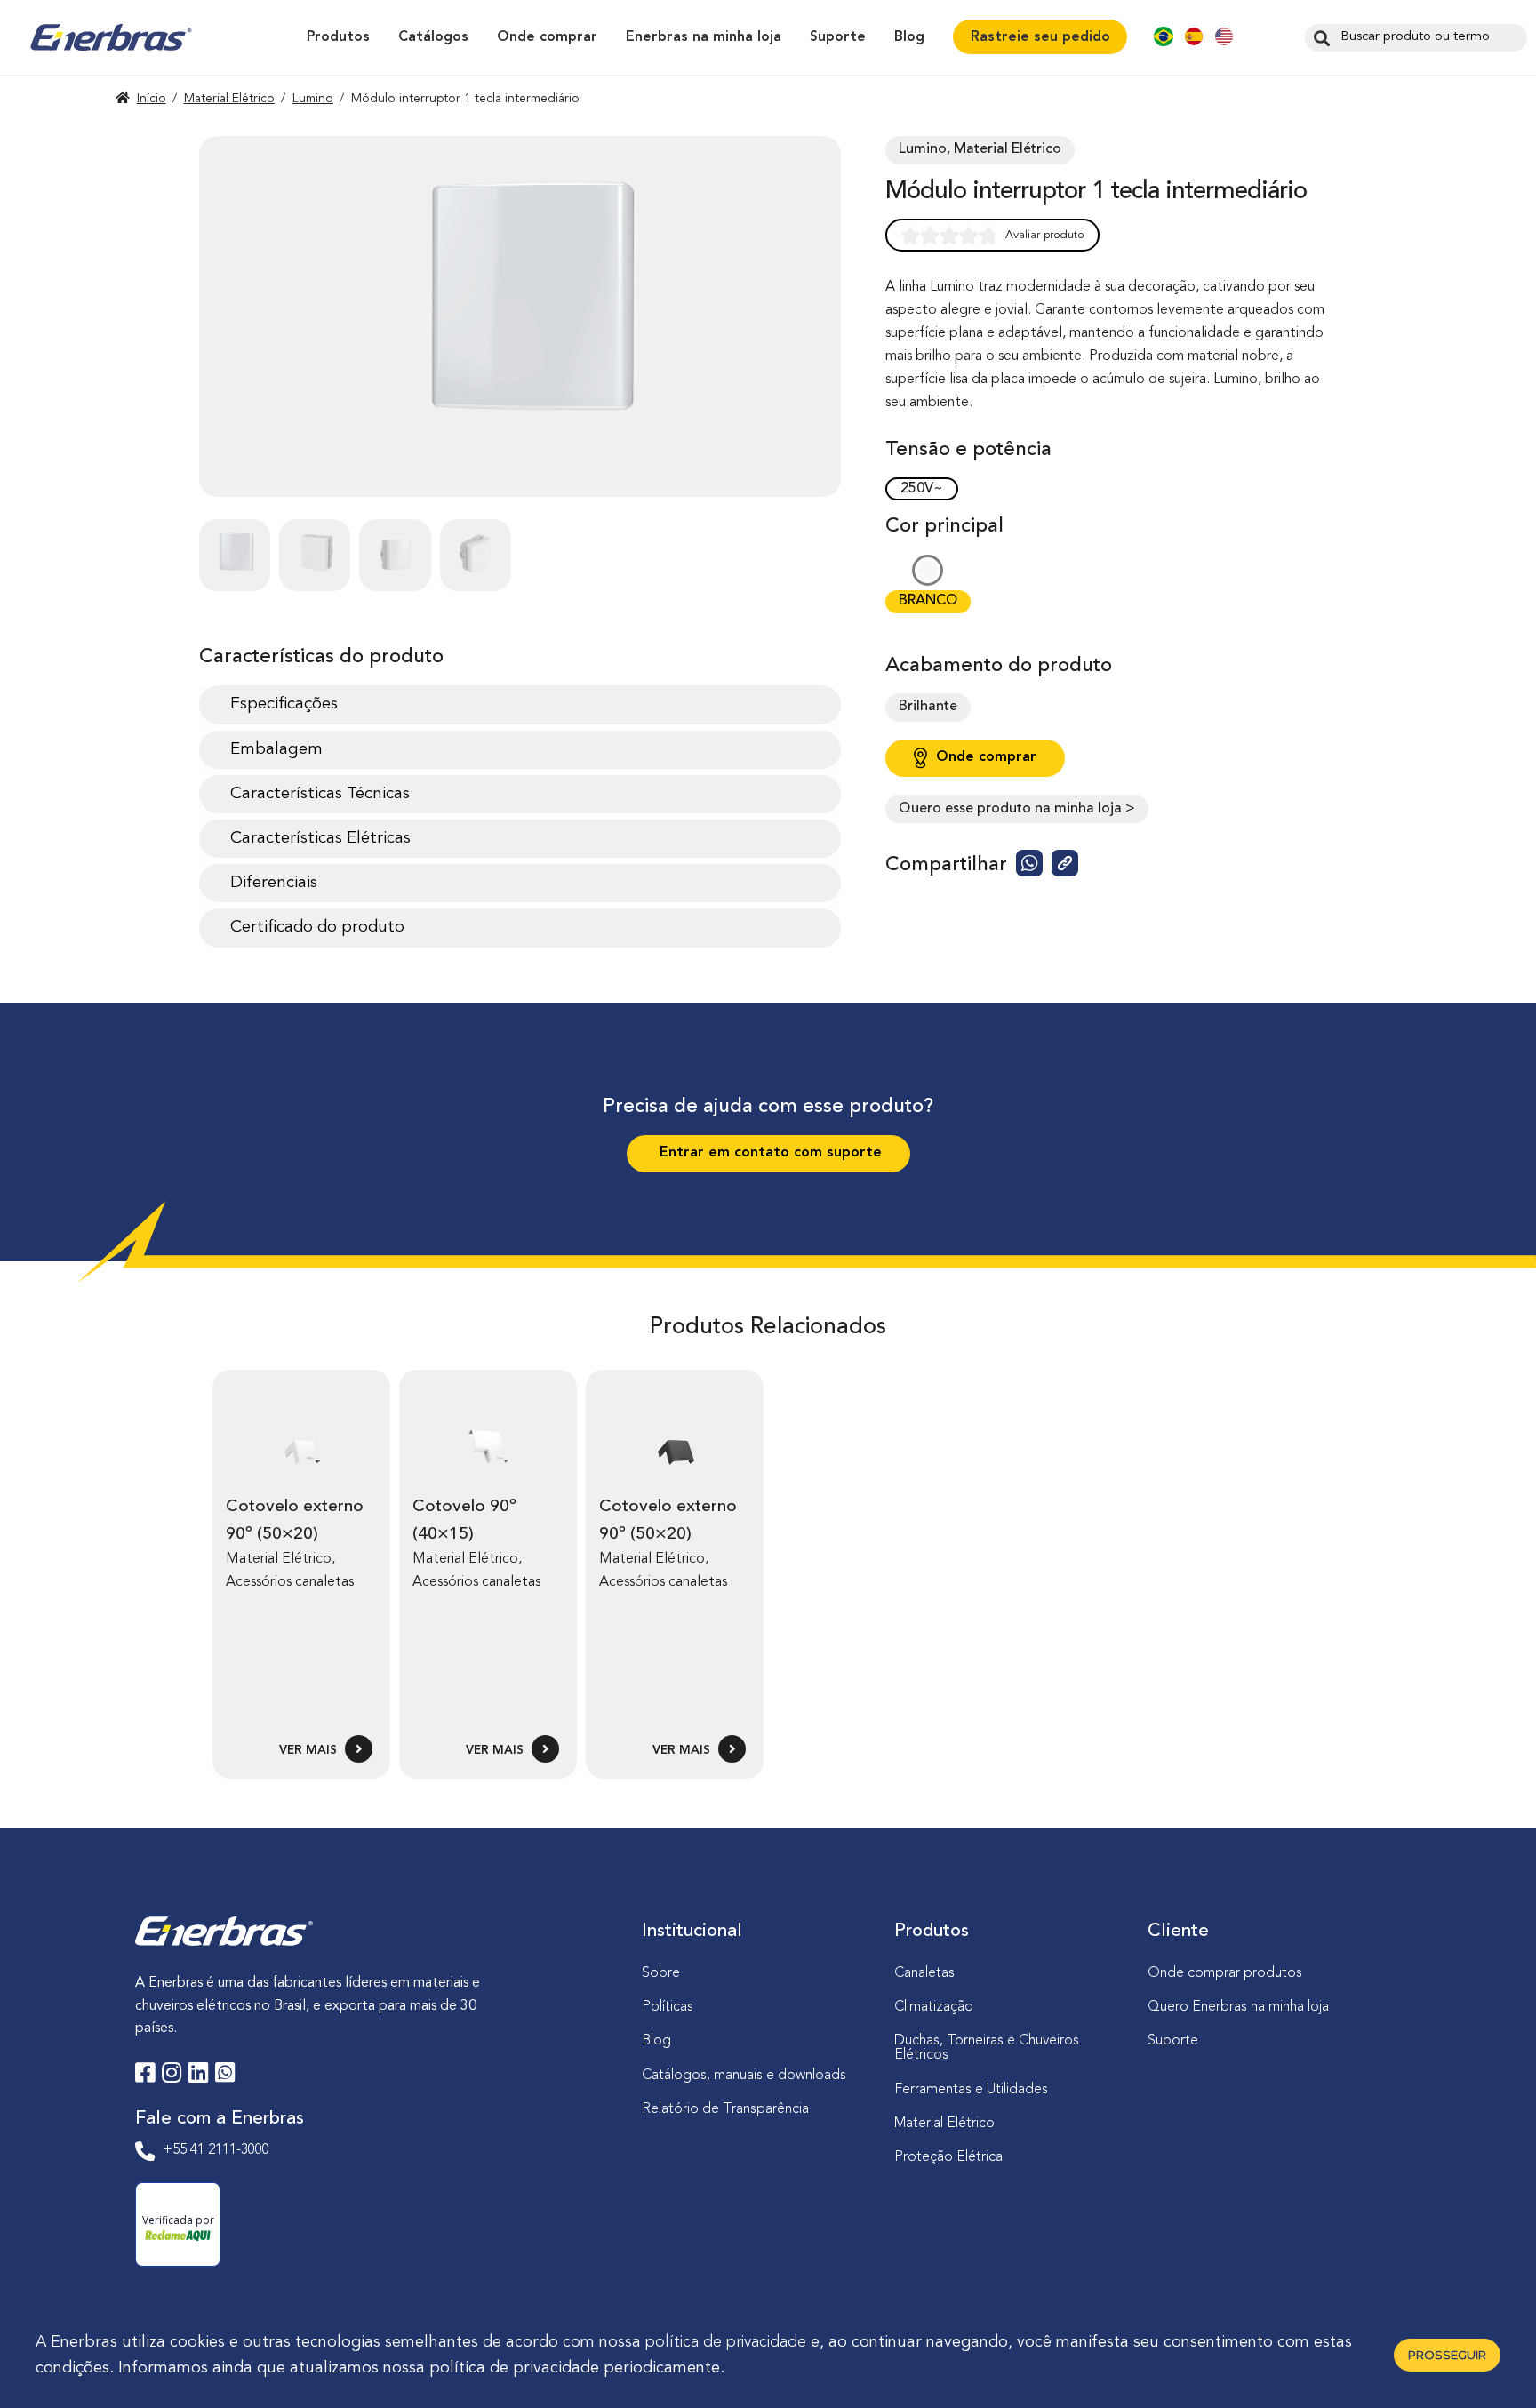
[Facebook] (145, 2076)
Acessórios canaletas (290, 1582)
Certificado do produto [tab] (317, 927)
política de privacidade (726, 2342)
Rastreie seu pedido (1040, 37)
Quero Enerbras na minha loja (1238, 2007)
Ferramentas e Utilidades (971, 2090)
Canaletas (924, 1973)
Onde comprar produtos (1225, 1973)
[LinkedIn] (198, 2076)
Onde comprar (547, 37)
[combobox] (1416, 38)
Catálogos (433, 37)
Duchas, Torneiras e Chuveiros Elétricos (987, 2048)
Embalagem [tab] (276, 749)
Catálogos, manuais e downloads (744, 2076)
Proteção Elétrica (948, 2157)
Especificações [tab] (284, 704)
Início (152, 99)
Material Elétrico (229, 99)
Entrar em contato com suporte (768, 1153)
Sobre (661, 1973)
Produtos (338, 37)
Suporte (838, 37)
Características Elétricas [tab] (320, 838)
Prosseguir (1447, 2355)
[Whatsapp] (225, 2076)
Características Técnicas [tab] (320, 794)
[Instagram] (172, 2076)
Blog (909, 37)
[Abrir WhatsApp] (1492, 2363)
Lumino (313, 99)
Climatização (934, 2007)
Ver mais (310, 1751)
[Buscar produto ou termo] (1320, 37)
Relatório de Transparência (725, 2109)
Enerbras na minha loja (704, 37)
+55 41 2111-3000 (216, 2150)
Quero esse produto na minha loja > (1017, 809)
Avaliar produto (1045, 235)
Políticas (668, 2007)
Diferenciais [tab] (274, 883)
